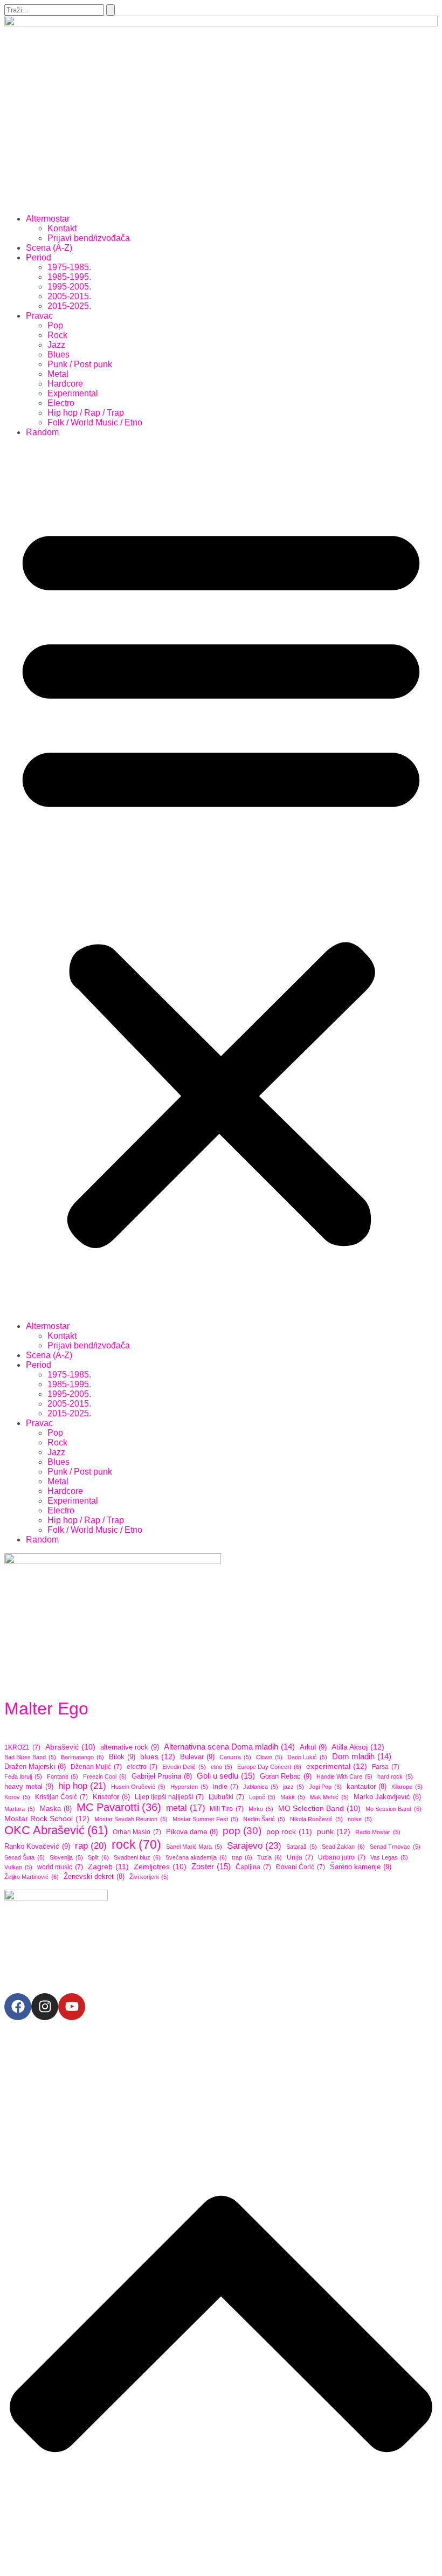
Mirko (261, 1809)
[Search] (110, 10)
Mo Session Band (393, 1809)
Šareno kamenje (361, 1867)
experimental (337, 1766)
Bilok (122, 1757)
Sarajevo (254, 1845)
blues (158, 1757)
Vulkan (18, 1867)
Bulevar (197, 1757)
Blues (58, 354)
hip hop (82, 1786)
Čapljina (253, 1867)
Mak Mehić (329, 1797)
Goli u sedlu (226, 1776)
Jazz (56, 345)
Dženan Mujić (96, 1767)
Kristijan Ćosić (61, 1797)
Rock (57, 335)
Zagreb (108, 1866)
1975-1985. (69, 267)
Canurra (235, 1757)
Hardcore (65, 384)
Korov (17, 1797)
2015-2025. (69, 306)
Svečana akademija (196, 1857)
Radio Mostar (378, 1832)
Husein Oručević (138, 1787)
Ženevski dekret (94, 1877)
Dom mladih (362, 1756)
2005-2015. (69, 296)
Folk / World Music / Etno (95, 422)
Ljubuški (226, 1797)
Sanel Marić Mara (194, 1847)
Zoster (211, 1866)
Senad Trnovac (395, 1847)
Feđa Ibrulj (23, 1776)
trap (242, 1857)
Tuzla (270, 1857)
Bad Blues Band (30, 1757)
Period (39, 257)
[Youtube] (72, 2007)
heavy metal (29, 1786)
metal (185, 1808)
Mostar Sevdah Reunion (131, 1819)
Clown (269, 1757)
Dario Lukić (307, 1757)
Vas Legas (389, 1857)
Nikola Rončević (316, 1819)
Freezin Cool (105, 1776)
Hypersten (189, 1787)
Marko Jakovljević (387, 1797)
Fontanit (63, 1776)
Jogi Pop (325, 1787)
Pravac (39, 316)
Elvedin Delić (184, 1767)
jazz (293, 1787)
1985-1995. (69, 277)
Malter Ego (46, 1709)
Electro (61, 403)
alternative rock (130, 1747)
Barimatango (82, 1757)
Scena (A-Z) (49, 248)
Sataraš (302, 1847)
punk (334, 1831)
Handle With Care (344, 1776)
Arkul (313, 1747)
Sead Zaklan (343, 1847)
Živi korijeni (149, 1877)
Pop (55, 325)
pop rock (289, 1831)
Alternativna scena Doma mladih (229, 1747)
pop (242, 1831)
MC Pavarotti (119, 1807)
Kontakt (62, 228)
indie (226, 1787)
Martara (20, 1809)
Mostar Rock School (47, 1819)
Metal (58, 374)
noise (360, 1819)
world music (60, 1867)
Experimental (73, 393)
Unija (300, 1857)
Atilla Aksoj (358, 1747)
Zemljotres (160, 1867)
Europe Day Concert (269, 1767)
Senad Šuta (25, 1857)
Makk (293, 1797)
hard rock (395, 1776)
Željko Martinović (32, 1877)
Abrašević (70, 1747)
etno (222, 1767)
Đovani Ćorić (301, 1867)
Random (42, 432)
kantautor (367, 1787)
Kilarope (407, 1787)
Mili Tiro (227, 1809)
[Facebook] (18, 2007)
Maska (56, 1809)
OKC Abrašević (56, 1830)
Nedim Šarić (264, 1819)
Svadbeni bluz (137, 1857)
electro (142, 1767)
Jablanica (261, 1787)
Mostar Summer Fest (205, 1819)
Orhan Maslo (137, 1832)
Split (98, 1857)
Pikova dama (192, 1832)
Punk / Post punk (80, 364)
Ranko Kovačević (37, 1846)
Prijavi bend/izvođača (89, 238)
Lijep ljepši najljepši (169, 1797)
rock (136, 1844)
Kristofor (111, 1797)
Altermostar (48, 219)
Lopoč (262, 1797)
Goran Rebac (286, 1776)
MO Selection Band (319, 1809)
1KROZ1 (22, 1747)
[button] (221, 879)
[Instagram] (45, 2007)
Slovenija (66, 1857)
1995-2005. (69, 287)
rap (91, 1846)
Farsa (386, 1767)
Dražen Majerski (35, 1767)
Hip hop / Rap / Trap (86, 413)
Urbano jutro (342, 1857)
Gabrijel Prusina (162, 1776)
